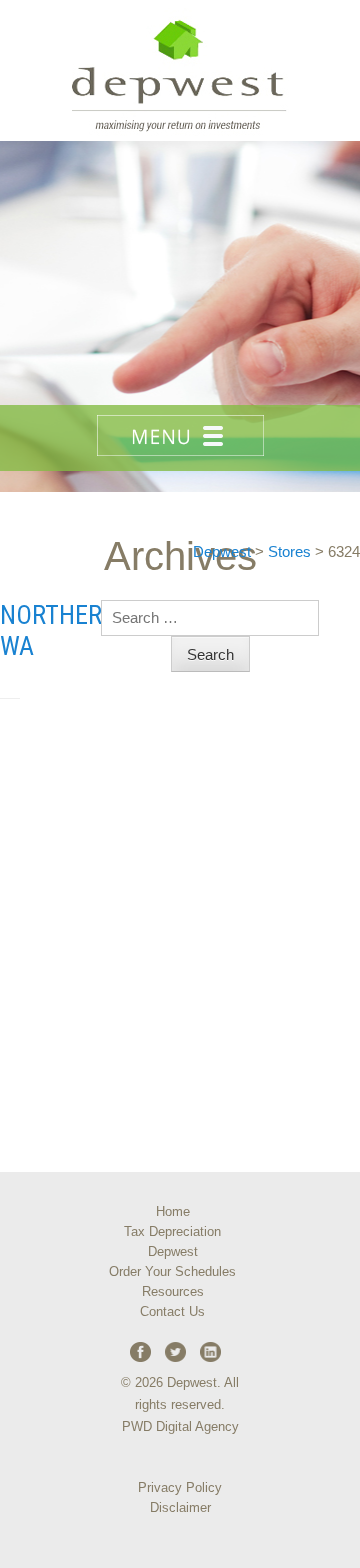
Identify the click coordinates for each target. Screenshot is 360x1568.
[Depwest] (180, 70)
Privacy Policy (180, 1487)
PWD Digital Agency (180, 1426)
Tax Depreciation (172, 1231)
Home (173, 1211)
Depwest (173, 1251)
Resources (173, 1291)
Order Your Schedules (172, 1271)
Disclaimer (180, 1507)
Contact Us (172, 1311)
